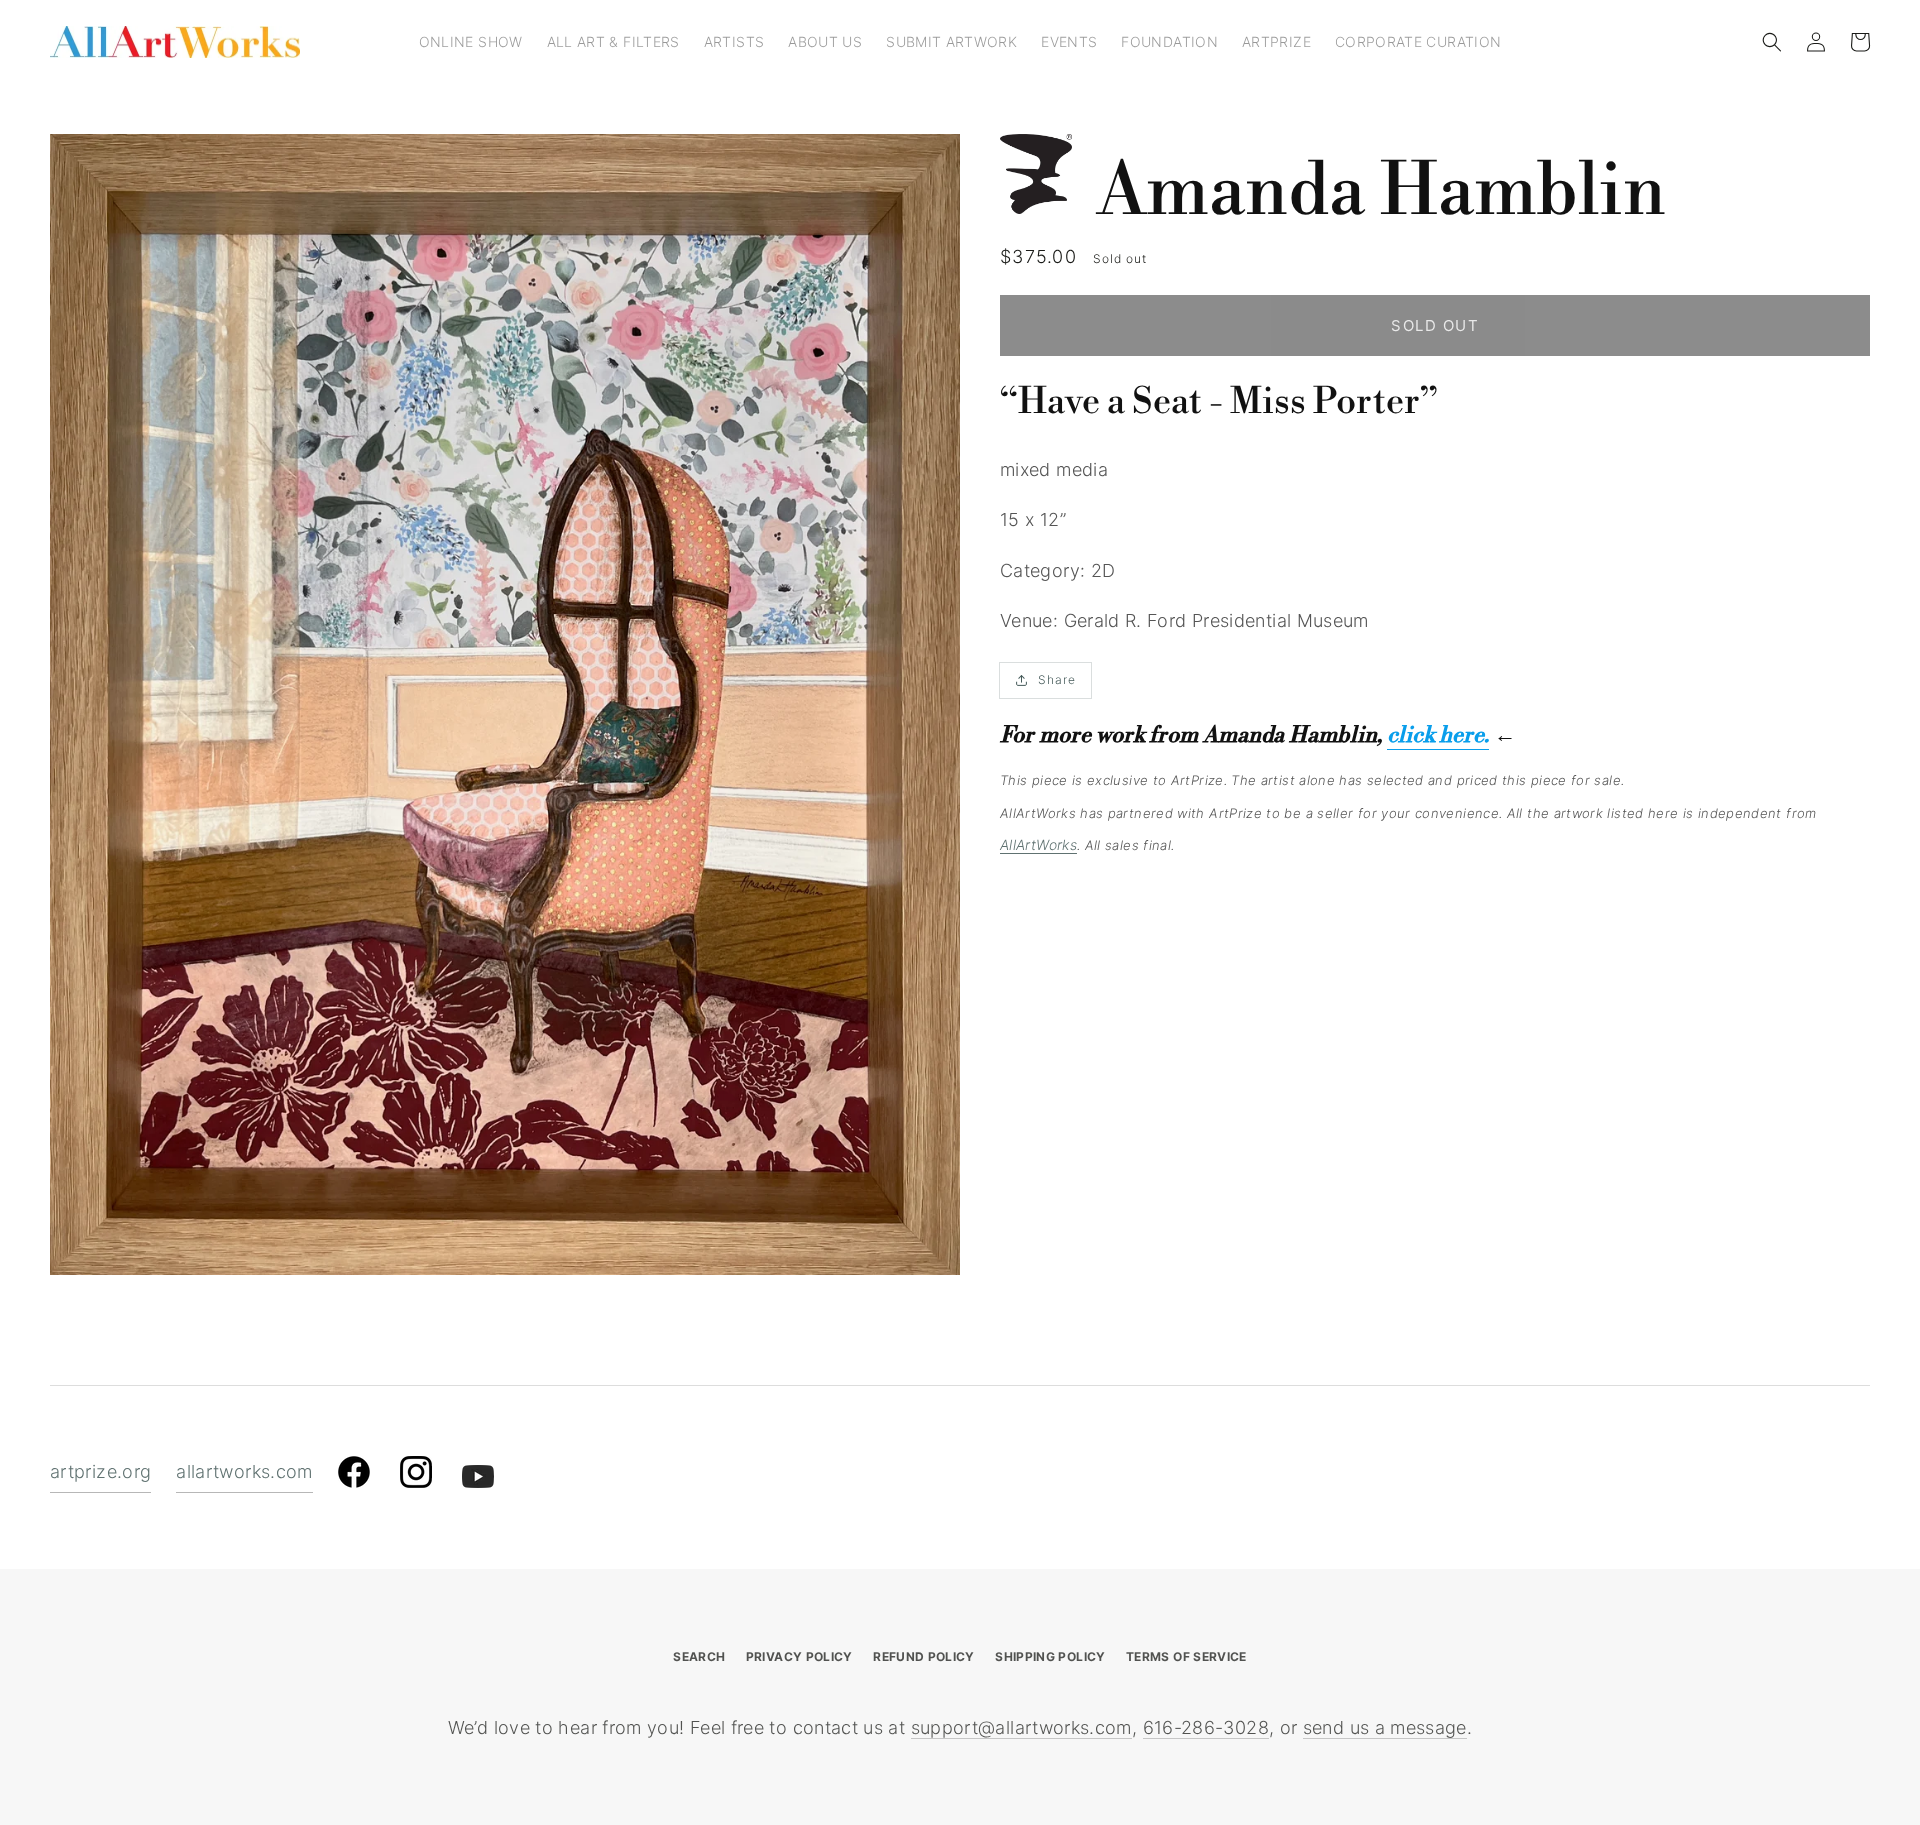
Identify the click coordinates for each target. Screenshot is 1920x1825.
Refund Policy (924, 1656)
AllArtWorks (1038, 844)
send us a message (1385, 1727)
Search (699, 1656)
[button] (1772, 42)
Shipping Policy (1050, 1656)
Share (1057, 679)
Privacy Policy (799, 1656)
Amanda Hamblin (1381, 192)
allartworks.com (244, 1471)
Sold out (1435, 325)
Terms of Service (1186, 1656)
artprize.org (100, 1471)
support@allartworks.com (1021, 1727)
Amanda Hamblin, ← (1359, 735)
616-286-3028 (1206, 1727)
